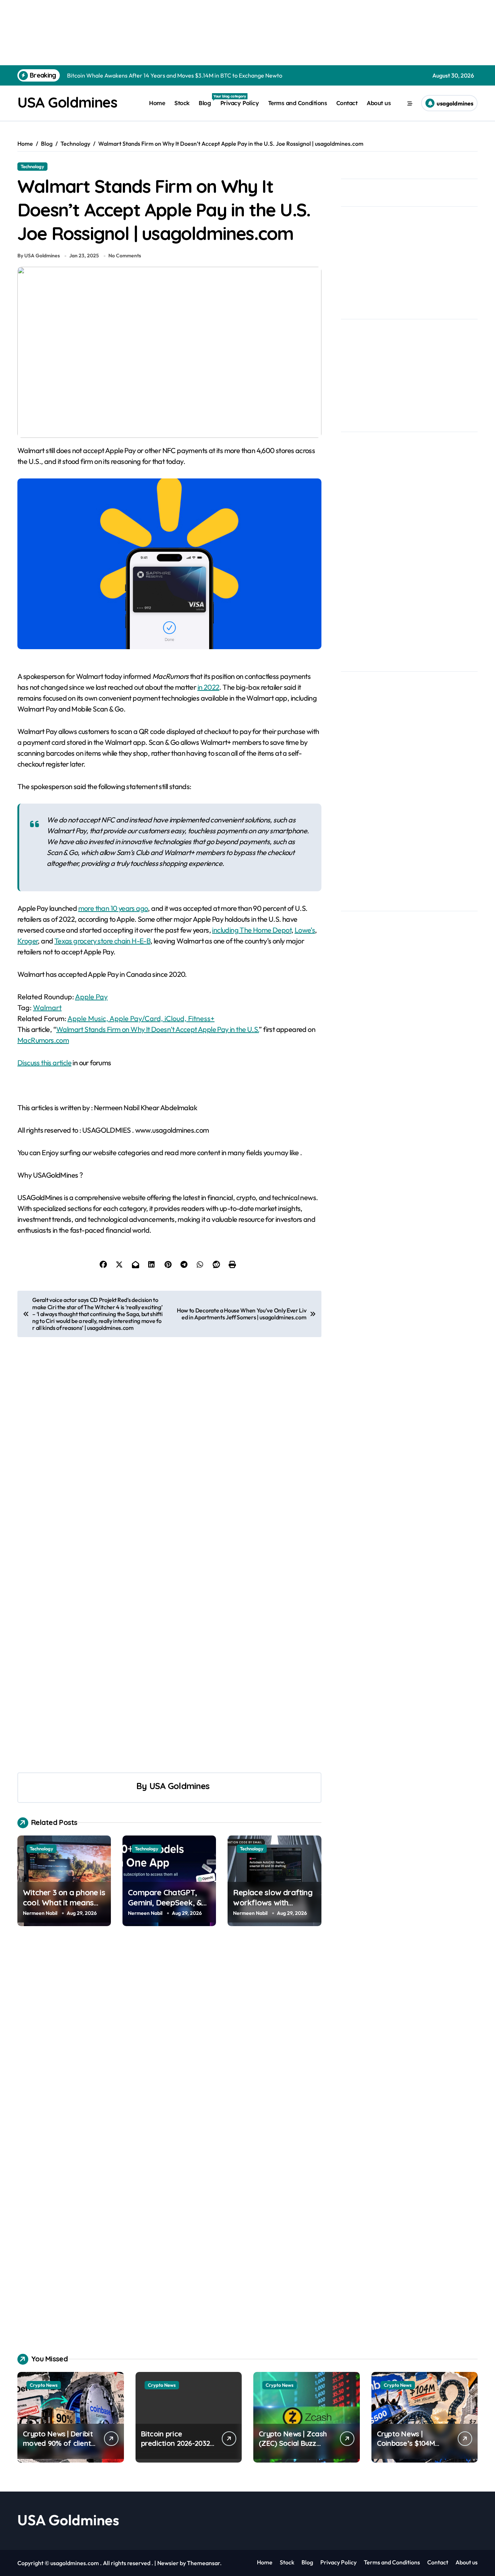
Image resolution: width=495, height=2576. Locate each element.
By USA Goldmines (39, 256)
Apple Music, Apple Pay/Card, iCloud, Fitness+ (141, 1018)
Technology (32, 166)
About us (379, 103)
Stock (182, 103)
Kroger (28, 941)
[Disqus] (169, 2043)
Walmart (47, 1007)
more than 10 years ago (113, 908)
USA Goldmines (67, 102)
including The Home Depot (252, 930)
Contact (347, 103)
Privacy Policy (240, 103)
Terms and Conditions (298, 103)
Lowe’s (305, 930)
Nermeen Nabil (40, 1913)
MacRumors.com (43, 1040)
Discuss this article (44, 1063)
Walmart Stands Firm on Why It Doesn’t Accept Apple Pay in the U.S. (157, 1029)
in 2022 (209, 687)
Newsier (168, 2563)
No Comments (125, 256)
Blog (207, 100)
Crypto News (44, 2385)
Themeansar (203, 2563)
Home (157, 103)
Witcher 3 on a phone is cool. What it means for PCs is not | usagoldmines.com (64, 1908)
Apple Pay (91, 997)
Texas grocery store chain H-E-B (102, 941)
